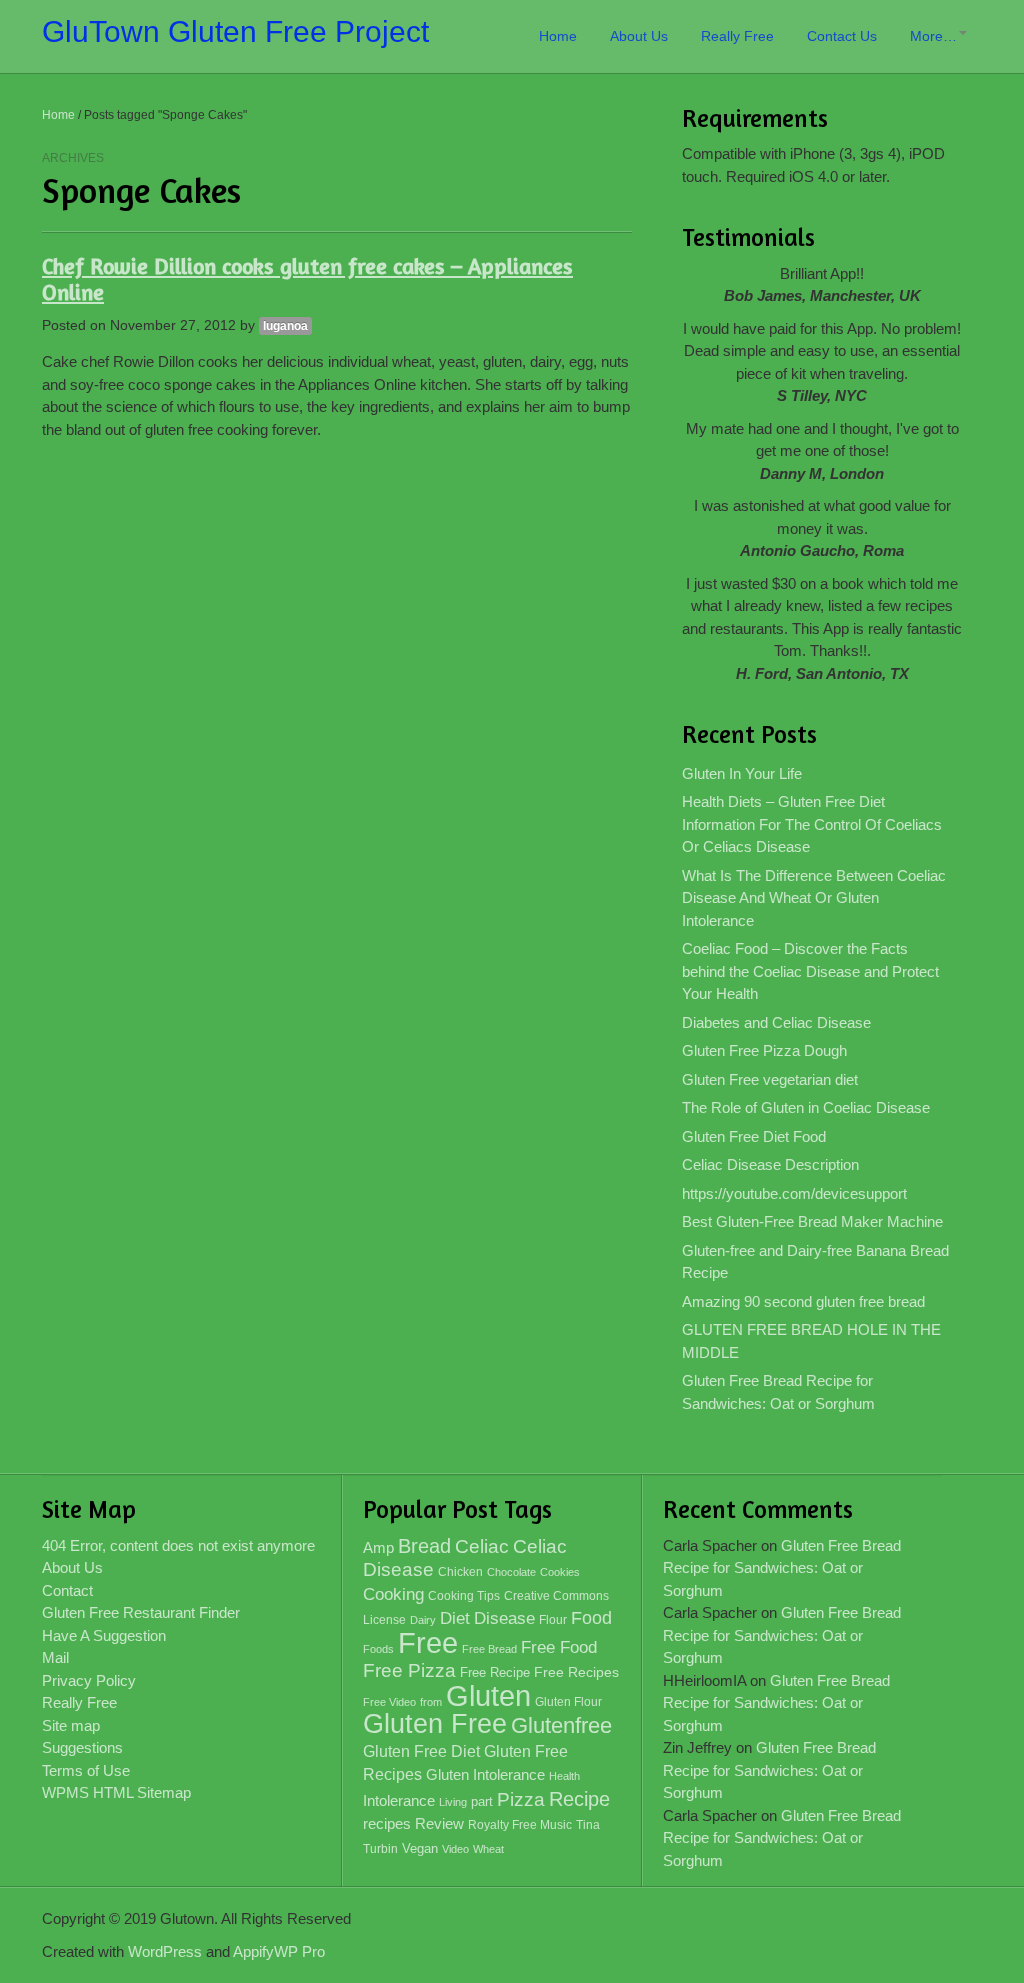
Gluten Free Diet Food (754, 1136)
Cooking (393, 1594)
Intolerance (399, 1800)
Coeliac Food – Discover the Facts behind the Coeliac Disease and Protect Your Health (810, 971)
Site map (71, 1725)
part (482, 1802)
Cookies (560, 1572)
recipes (387, 1823)
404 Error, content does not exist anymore (178, 1545)
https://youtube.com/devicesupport (794, 1193)
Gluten (488, 1695)
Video (455, 1849)
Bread (424, 1546)
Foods (378, 1649)
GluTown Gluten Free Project (235, 31)
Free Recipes (576, 1672)
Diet (455, 1618)
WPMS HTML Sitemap (116, 1792)
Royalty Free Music (520, 1825)
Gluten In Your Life (742, 773)
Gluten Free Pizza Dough (764, 1050)
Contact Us (842, 36)
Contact (67, 1590)
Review (439, 1824)
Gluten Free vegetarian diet (770, 1079)
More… (933, 36)
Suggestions (82, 1747)
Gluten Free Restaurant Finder (141, 1612)
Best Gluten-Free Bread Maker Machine (812, 1221)
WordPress (165, 1951)
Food (591, 1617)
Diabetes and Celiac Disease (776, 1022)
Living (453, 1802)
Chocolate (511, 1572)
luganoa (285, 326)
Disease (504, 1618)
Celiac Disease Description (770, 1164)
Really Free (737, 36)
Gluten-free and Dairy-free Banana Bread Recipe (815, 1262)
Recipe (579, 1799)
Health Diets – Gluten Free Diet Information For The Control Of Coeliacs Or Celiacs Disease (812, 824)
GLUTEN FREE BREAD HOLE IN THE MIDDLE (811, 1341)
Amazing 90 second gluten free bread (803, 1301)
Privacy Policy (89, 1680)
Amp (378, 1548)
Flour (553, 1620)
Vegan (420, 1848)
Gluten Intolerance (485, 1774)
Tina (588, 1825)
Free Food (559, 1647)
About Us (639, 36)
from (431, 1702)
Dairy (423, 1620)
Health (564, 1776)
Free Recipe (495, 1672)
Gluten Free (435, 1724)
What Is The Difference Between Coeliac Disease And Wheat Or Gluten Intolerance (814, 898)
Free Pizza (409, 1670)
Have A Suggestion (104, 1635)
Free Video (389, 1702)
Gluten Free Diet (421, 1751)
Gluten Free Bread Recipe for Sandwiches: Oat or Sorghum (778, 1392)
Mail (55, 1657)
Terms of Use (86, 1770)
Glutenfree (561, 1725)
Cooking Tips (464, 1596)
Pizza (521, 1799)
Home (558, 36)
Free (428, 1643)
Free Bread (489, 1649)
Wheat (488, 1849)
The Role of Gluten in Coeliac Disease (806, 1107)
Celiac (482, 1546)
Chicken (460, 1572)
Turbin (380, 1849)
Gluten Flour (568, 1702)
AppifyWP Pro (279, 1951)
